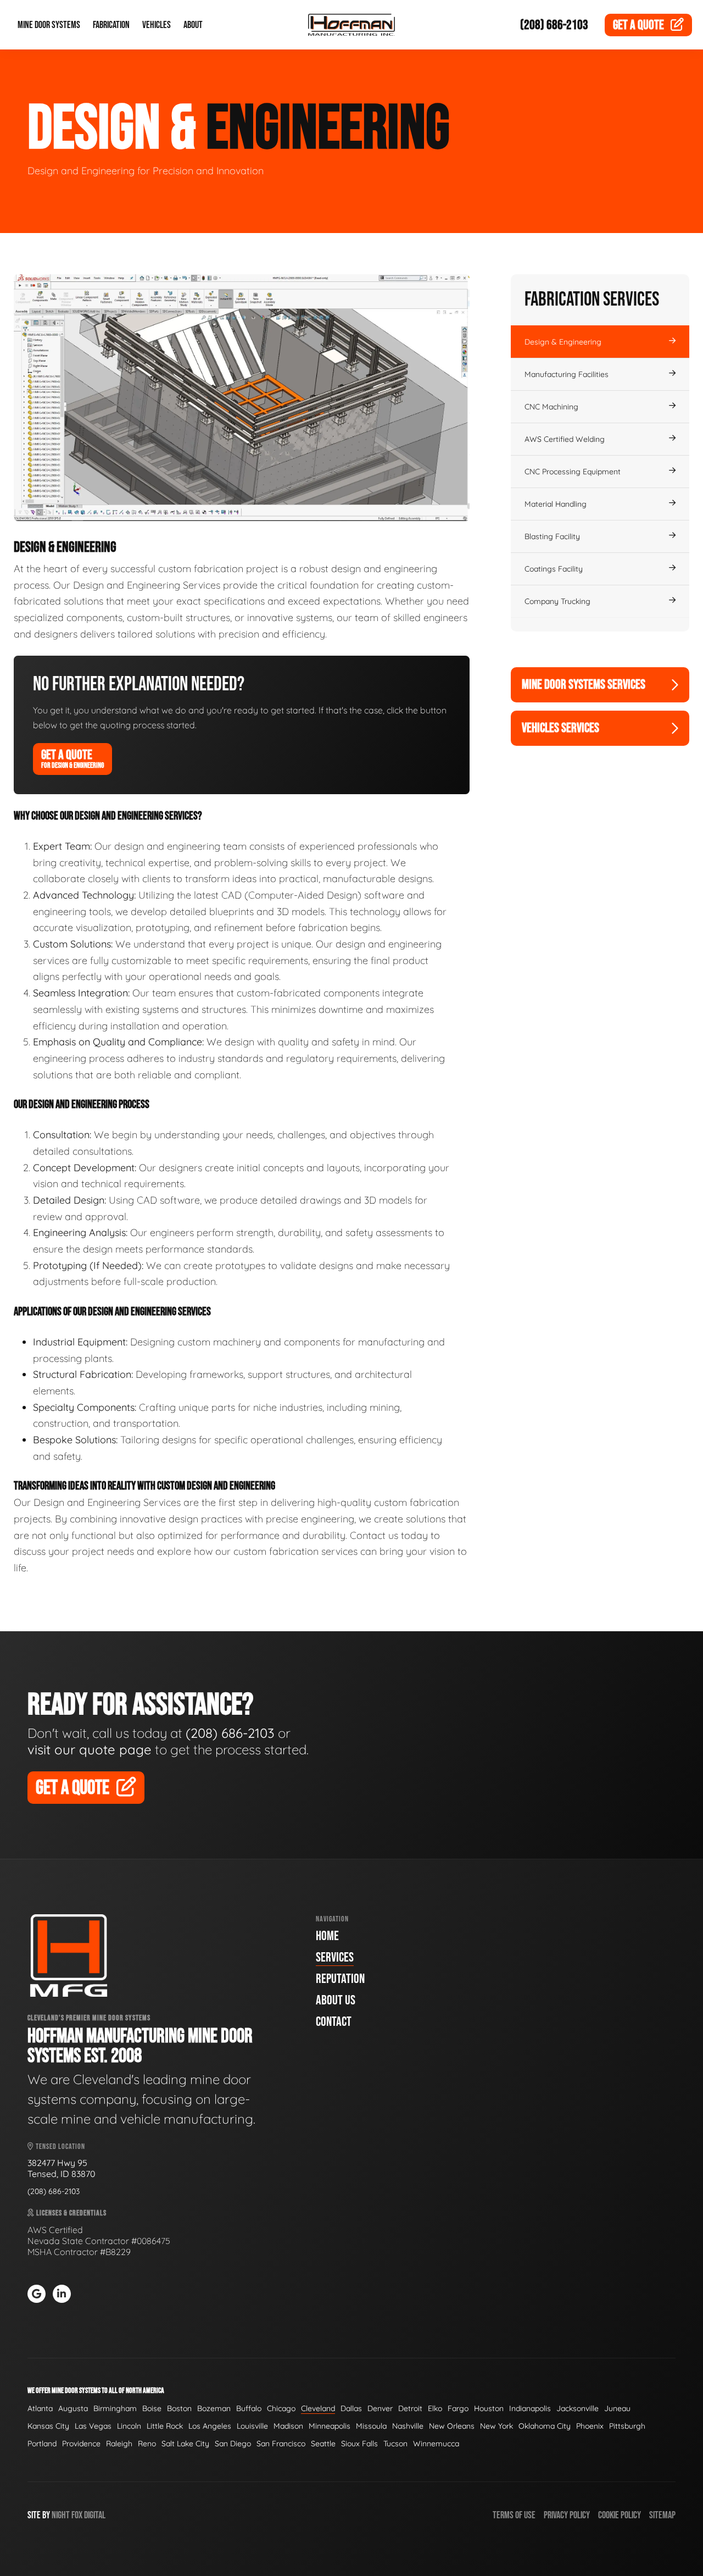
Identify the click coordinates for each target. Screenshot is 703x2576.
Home (327, 1936)
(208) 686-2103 (554, 25)
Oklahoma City (545, 2426)
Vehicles (157, 25)
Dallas (351, 2408)
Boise (152, 2408)
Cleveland (318, 2408)
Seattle (323, 2444)
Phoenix (590, 2426)
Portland (42, 2444)
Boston (179, 2408)
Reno (147, 2444)
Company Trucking (557, 601)
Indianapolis (530, 2408)
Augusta (73, 2408)
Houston (489, 2408)
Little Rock (165, 2426)
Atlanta (40, 2408)
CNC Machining (551, 407)
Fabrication (111, 25)
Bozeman (214, 2408)
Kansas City (48, 2426)
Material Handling (556, 504)
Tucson (395, 2444)
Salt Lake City (185, 2444)
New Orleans (452, 2426)
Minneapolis (330, 2426)
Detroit (410, 2408)
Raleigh (119, 2444)
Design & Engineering (563, 342)
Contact (334, 2022)
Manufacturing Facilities (567, 374)
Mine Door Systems (49, 25)
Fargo (458, 2408)
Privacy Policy (567, 2515)
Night (61, 2515)
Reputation (340, 1979)
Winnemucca (436, 2444)
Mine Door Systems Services (584, 685)
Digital (95, 2515)
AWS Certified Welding (565, 439)
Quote (638, 25)
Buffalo (249, 2408)
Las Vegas (93, 2426)
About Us (336, 2000)
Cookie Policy (620, 2515)
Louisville (252, 2426)
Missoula (371, 2426)
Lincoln (129, 2426)
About (193, 25)
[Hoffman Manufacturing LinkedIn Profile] (62, 2294)
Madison (288, 2426)
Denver (380, 2408)
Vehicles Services (560, 728)
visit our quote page (90, 1749)
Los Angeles (210, 2426)
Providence (81, 2444)
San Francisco (281, 2444)
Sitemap (662, 2515)
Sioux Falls (359, 2444)
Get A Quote (72, 758)
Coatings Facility (554, 569)
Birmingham (115, 2408)
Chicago (281, 2408)
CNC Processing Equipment (573, 472)
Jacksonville (578, 2408)
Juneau (617, 2408)
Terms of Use (514, 2515)
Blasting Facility (552, 536)
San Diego (233, 2444)
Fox (77, 2515)
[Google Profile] (37, 2294)
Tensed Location (60, 2146)
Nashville (408, 2426)
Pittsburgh (627, 2426)
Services (335, 1957)
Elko (435, 2408)
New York (496, 2426)
